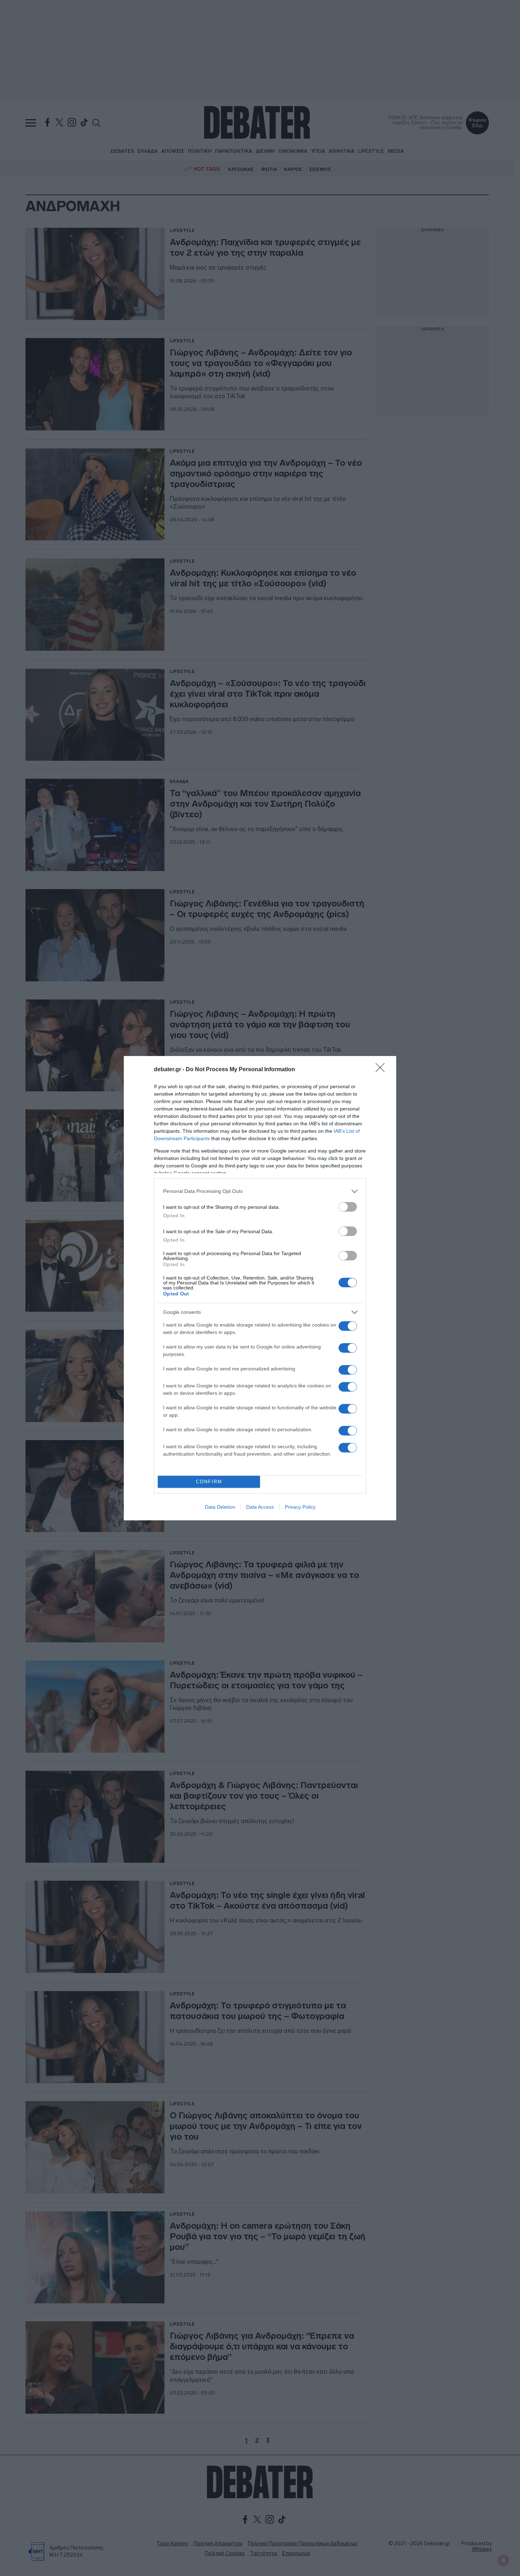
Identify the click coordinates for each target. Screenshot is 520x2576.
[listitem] (260, 1191)
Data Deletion (220, 1507)
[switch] (348, 1207)
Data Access (260, 1507)
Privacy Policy (300, 1507)
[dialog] (260, 1288)
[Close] (382, 1070)
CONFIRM (209, 1482)
